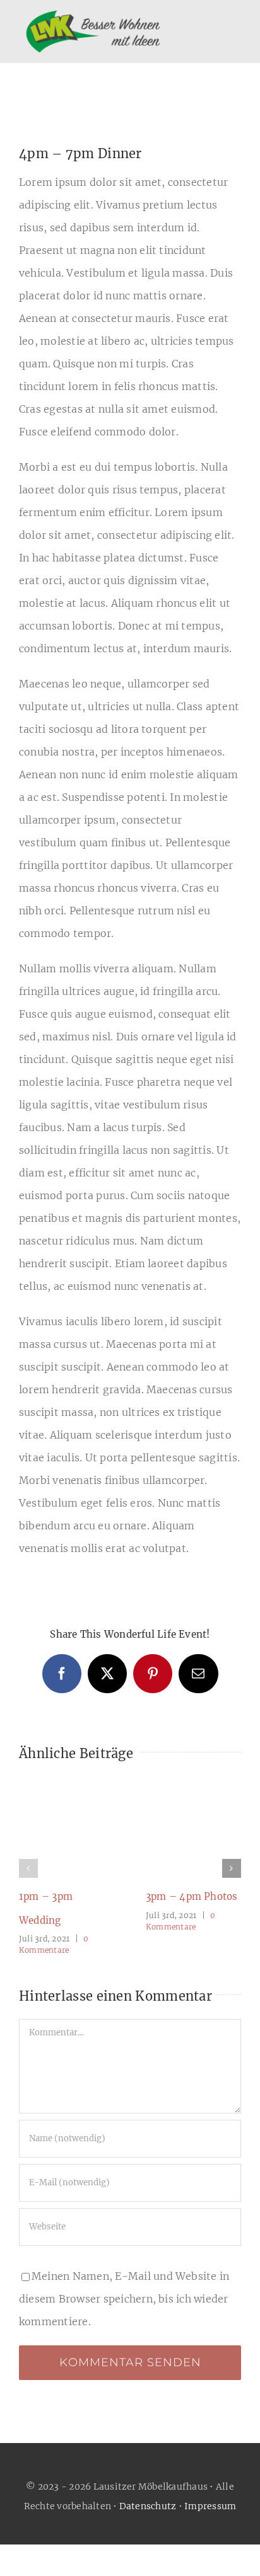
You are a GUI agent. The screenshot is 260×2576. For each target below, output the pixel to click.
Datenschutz (148, 2506)
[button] (28, 1868)
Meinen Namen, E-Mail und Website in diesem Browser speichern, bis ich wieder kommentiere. (124, 2299)
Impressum (210, 2506)
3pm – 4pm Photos (192, 1896)
